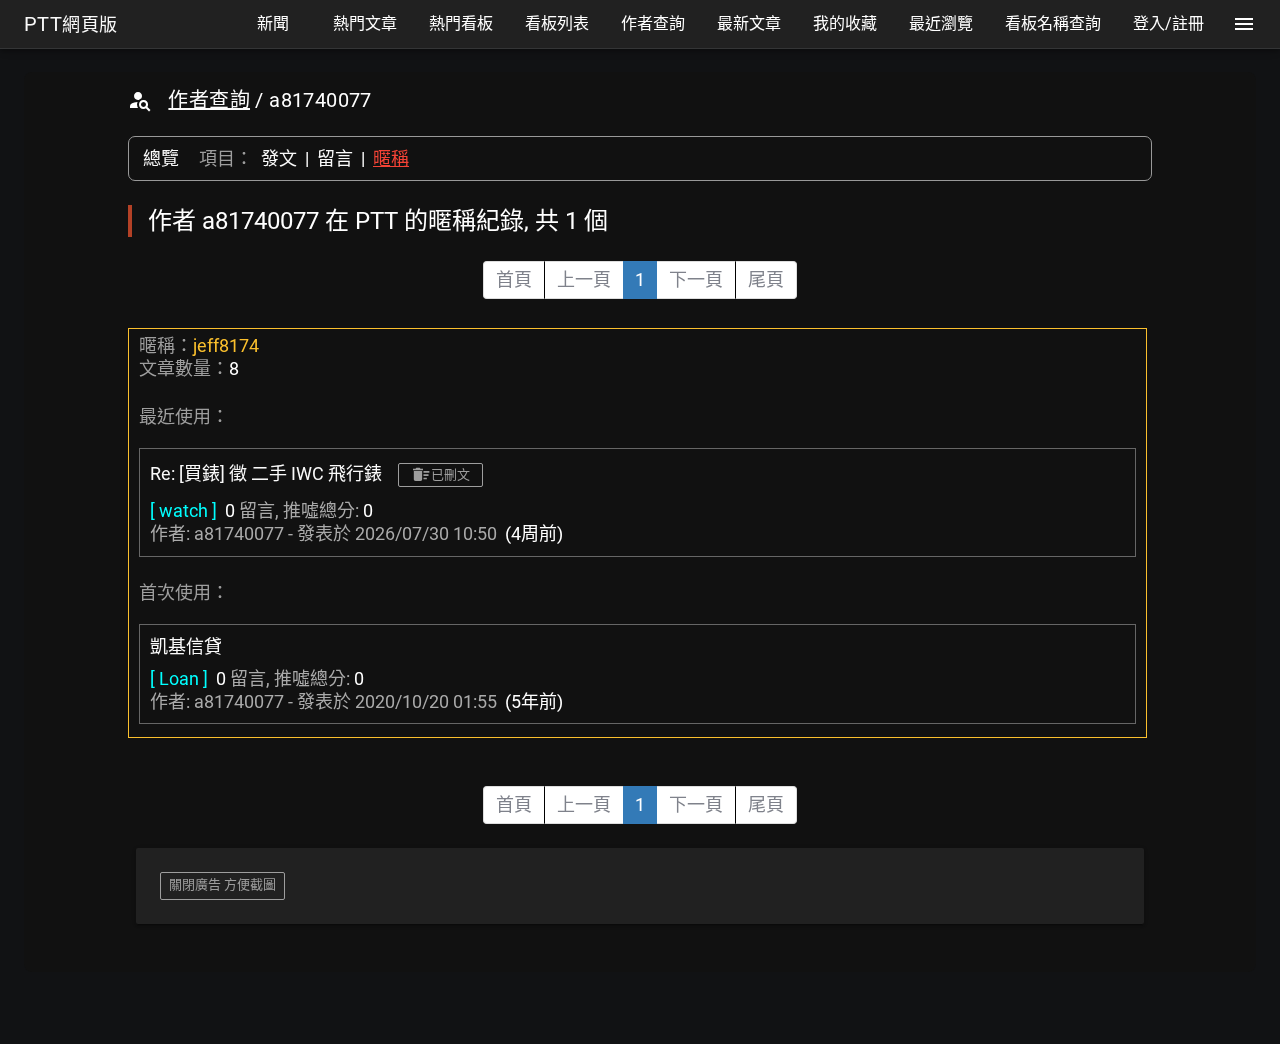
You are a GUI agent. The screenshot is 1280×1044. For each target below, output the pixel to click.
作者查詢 (209, 100)
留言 (335, 158)
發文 (279, 158)
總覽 (161, 158)
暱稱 (391, 158)
